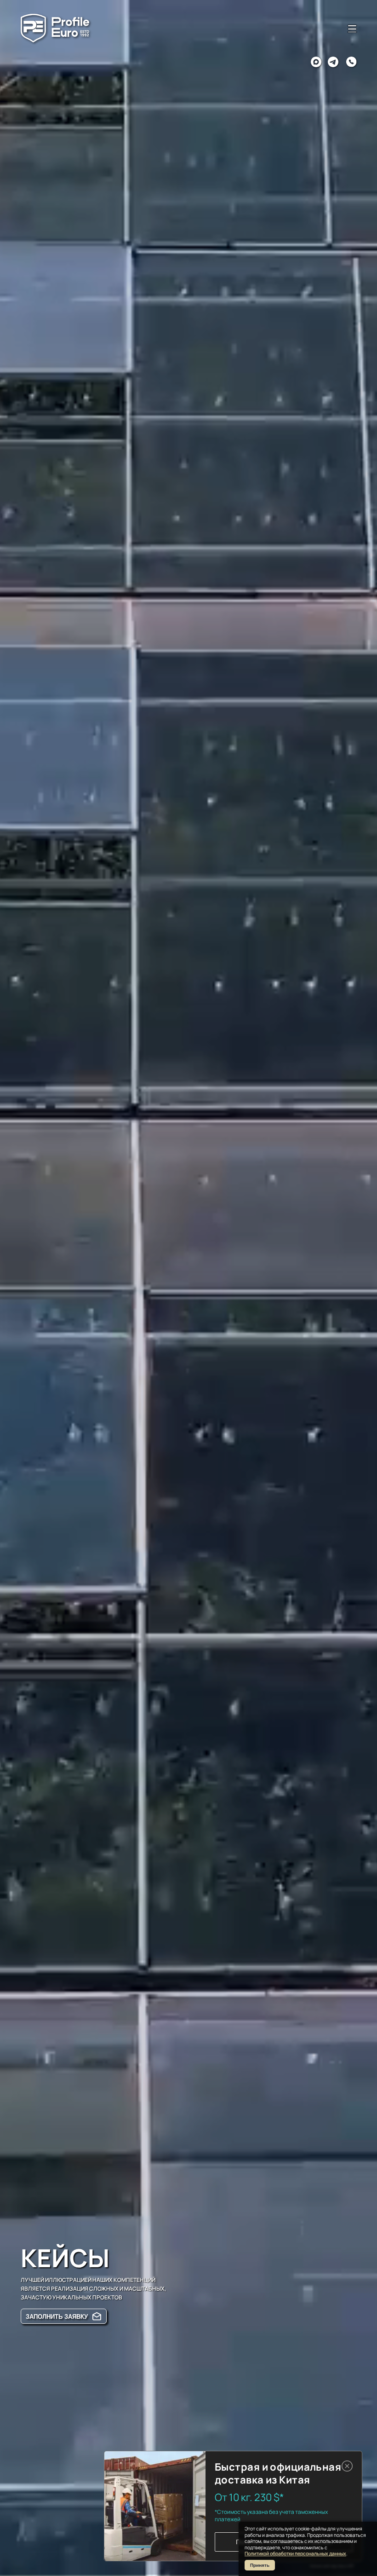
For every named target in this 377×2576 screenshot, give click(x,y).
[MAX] (316, 62)
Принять (260, 2565)
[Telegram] (333, 62)
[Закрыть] (347, 2466)
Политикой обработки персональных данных (295, 2553)
